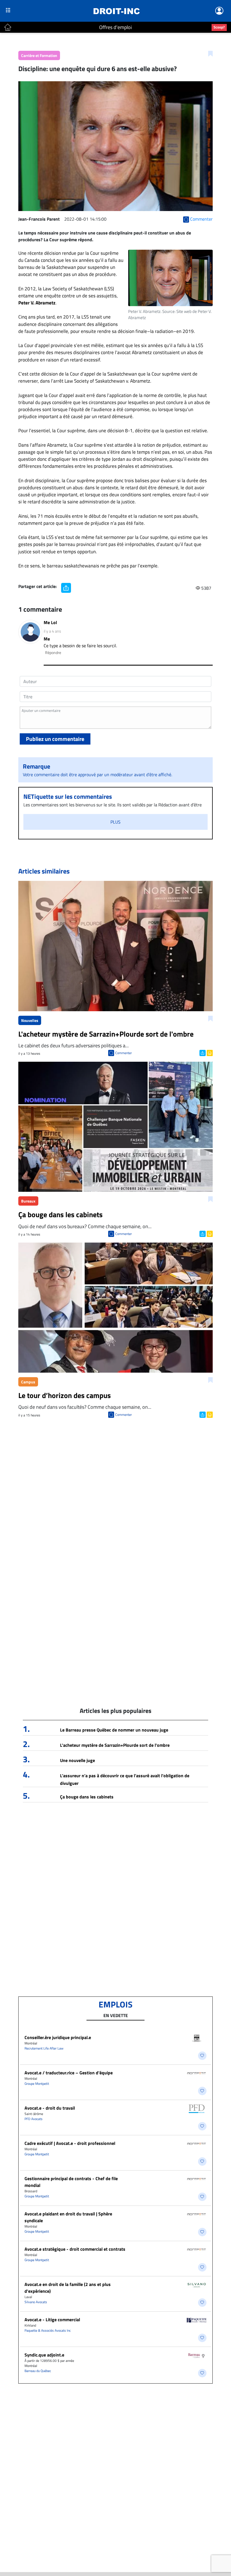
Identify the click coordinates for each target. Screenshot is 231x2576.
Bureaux (28, 1201)
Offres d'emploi (115, 27)
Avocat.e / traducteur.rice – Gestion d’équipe (69, 2073)
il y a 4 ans (52, 631)
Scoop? (219, 27)
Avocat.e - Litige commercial (52, 2320)
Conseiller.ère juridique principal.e (58, 2037)
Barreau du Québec (38, 2371)
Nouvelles (30, 1020)
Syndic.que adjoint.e (44, 2355)
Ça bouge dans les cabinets (87, 1797)
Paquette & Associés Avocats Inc (48, 2330)
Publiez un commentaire (55, 739)
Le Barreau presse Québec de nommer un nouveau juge (114, 1730)
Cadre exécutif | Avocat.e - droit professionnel (70, 2143)
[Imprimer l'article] (209, 1052)
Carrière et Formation (39, 55)
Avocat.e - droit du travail (50, 2108)
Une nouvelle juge (77, 1760)
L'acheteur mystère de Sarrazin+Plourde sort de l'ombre (115, 1745)
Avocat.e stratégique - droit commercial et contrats (75, 2249)
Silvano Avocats (36, 2302)
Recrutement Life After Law (44, 2048)
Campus (28, 1382)
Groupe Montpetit (37, 2084)
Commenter (124, 1053)
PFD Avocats (34, 2119)
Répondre (53, 652)
